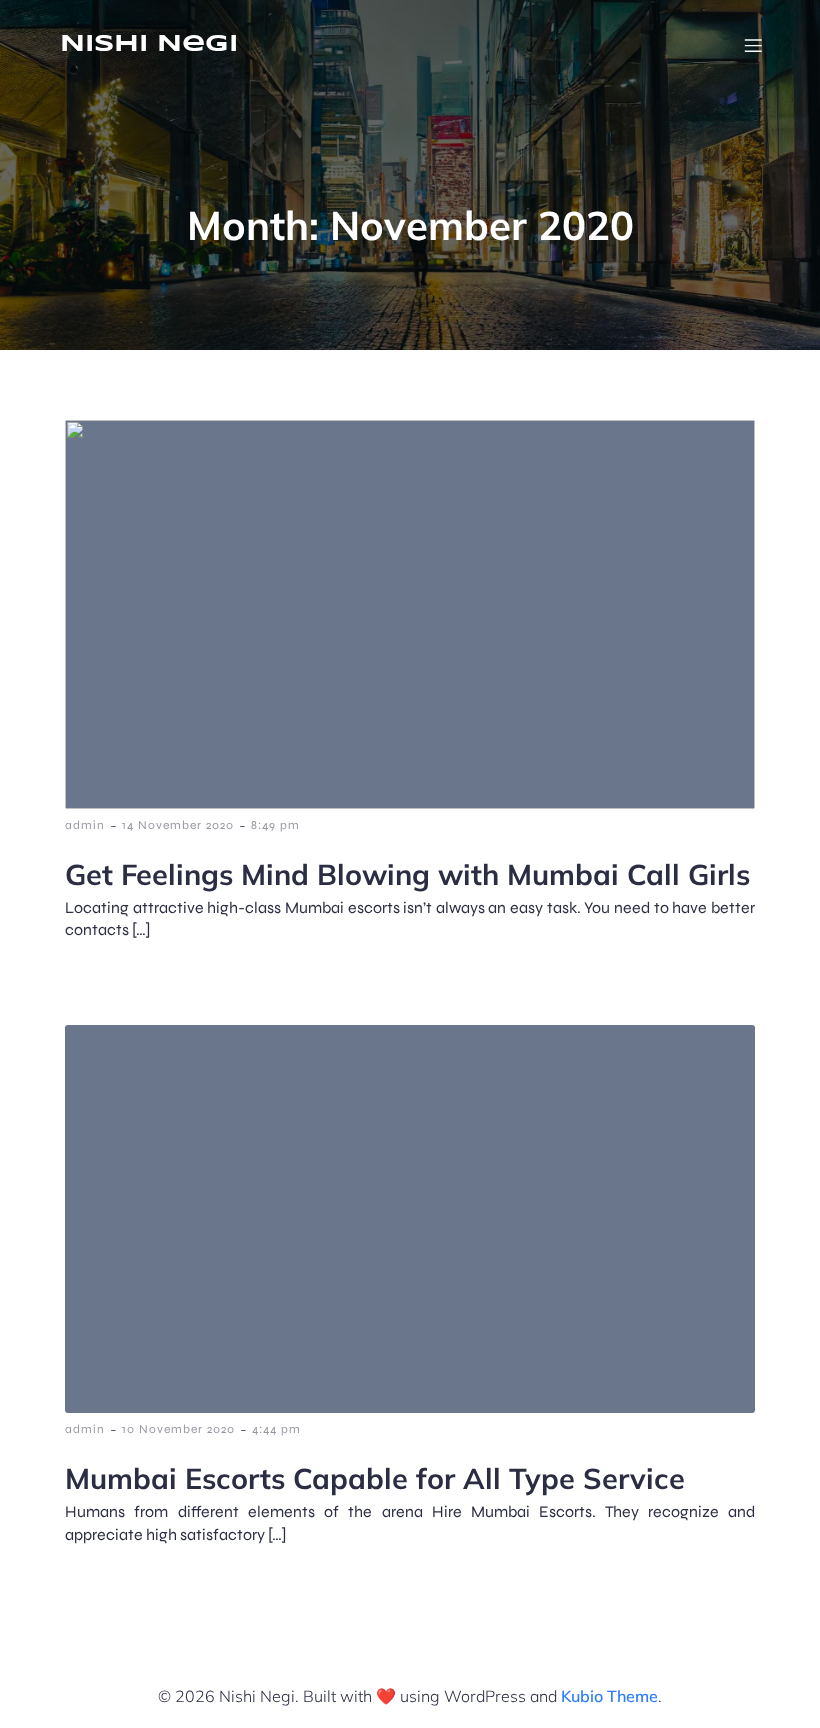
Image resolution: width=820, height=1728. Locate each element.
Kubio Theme (609, 1696)
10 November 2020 (178, 1429)
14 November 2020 (178, 825)
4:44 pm (276, 1429)
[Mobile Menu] (753, 45)
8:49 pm (275, 825)
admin (85, 825)
